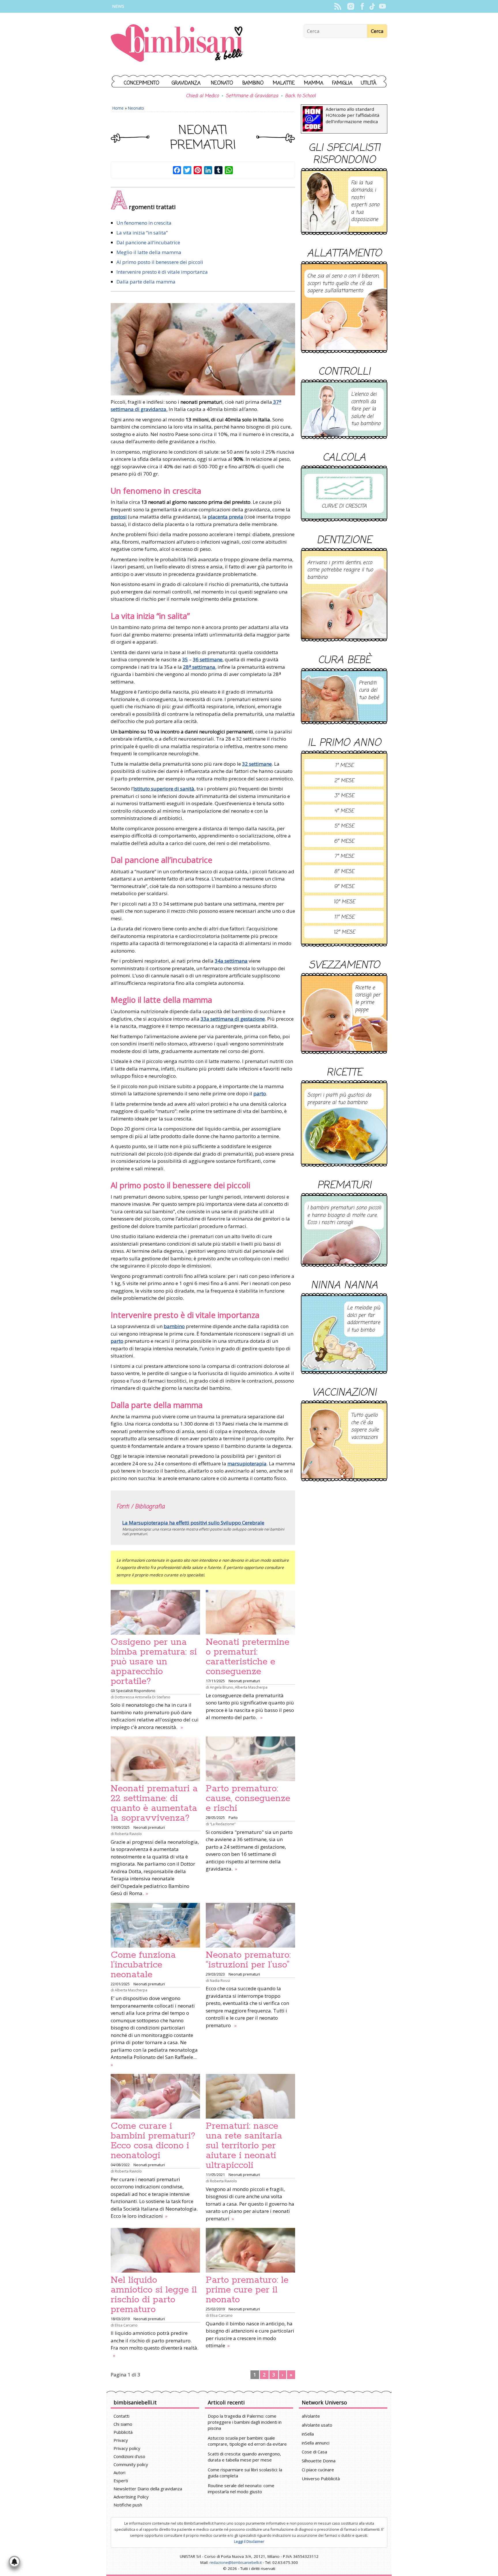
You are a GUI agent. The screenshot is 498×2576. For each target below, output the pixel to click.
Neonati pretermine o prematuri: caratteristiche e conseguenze (248, 1657)
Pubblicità (123, 2432)
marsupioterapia (247, 1463)
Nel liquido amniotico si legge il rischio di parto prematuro (154, 2295)
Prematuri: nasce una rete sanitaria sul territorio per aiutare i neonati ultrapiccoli (244, 2146)
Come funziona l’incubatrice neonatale (143, 1965)
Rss (338, 6)
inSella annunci (316, 2443)
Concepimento (142, 83)
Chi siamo (123, 2424)
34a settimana (231, 961)
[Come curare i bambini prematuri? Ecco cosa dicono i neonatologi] (155, 2096)
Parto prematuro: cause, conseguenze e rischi (248, 1798)
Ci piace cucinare (318, 2470)
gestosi (119, 517)
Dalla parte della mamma (146, 282)
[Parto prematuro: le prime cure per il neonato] (250, 2250)
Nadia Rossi (220, 1980)
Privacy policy (127, 2448)
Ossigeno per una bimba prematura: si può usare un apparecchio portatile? (154, 1662)
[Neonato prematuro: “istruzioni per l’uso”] (250, 1925)
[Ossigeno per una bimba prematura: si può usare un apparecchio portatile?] (155, 1612)
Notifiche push (128, 2505)
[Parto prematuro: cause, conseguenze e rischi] (250, 1759)
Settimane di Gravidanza (252, 96)
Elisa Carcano (126, 2325)
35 (185, 659)
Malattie (284, 83)
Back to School (300, 96)
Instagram (351, 6)
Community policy (131, 2464)
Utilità (369, 83)
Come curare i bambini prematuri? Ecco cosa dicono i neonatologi (153, 2141)
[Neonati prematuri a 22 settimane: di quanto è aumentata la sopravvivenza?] (155, 1759)
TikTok (372, 6)
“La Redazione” (223, 1824)
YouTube (382, 6)
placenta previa (226, 517)
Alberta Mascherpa (251, 1687)
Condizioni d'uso (129, 2456)
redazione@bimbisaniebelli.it (236, 2562)
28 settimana (199, 667)
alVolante (311, 2416)
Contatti (121, 2416)
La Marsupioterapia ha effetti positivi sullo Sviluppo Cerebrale (193, 1523)
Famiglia (342, 83)
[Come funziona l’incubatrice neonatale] (155, 1925)
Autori (119, 2472)
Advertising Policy (131, 2497)
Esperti (121, 2481)
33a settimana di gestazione (233, 1019)
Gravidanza (186, 83)
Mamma (314, 83)
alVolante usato (317, 2425)
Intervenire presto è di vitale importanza (162, 272)
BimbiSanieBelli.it (177, 44)
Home (118, 108)
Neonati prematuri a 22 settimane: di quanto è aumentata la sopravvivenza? (154, 1803)
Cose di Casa (314, 2452)
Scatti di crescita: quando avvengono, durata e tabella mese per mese (244, 2457)
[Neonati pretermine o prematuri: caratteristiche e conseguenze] (250, 1612)
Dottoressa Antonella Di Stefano (143, 1697)
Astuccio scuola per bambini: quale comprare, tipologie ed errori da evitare (247, 2441)
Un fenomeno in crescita (144, 223)
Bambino (253, 83)
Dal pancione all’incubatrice (148, 242)
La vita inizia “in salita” (142, 233)
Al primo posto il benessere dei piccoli (160, 262)
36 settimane (208, 659)
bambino (174, 1326)
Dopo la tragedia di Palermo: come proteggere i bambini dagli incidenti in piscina (245, 2422)
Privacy (121, 2440)
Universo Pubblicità (321, 2479)
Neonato (222, 83)
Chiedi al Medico (202, 96)
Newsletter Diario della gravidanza (148, 2489)
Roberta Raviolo (128, 1834)
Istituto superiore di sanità (164, 789)
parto (260, 1093)
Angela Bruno (221, 1687)
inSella (308, 2434)
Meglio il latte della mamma (149, 252)
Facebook (362, 6)
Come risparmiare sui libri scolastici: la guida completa (245, 2473)
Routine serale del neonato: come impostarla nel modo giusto (241, 2488)
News (118, 6)
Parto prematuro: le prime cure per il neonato (247, 2290)
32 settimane (257, 764)
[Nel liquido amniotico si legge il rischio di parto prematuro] (155, 2250)
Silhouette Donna (319, 2461)
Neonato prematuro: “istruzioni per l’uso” (248, 1960)
